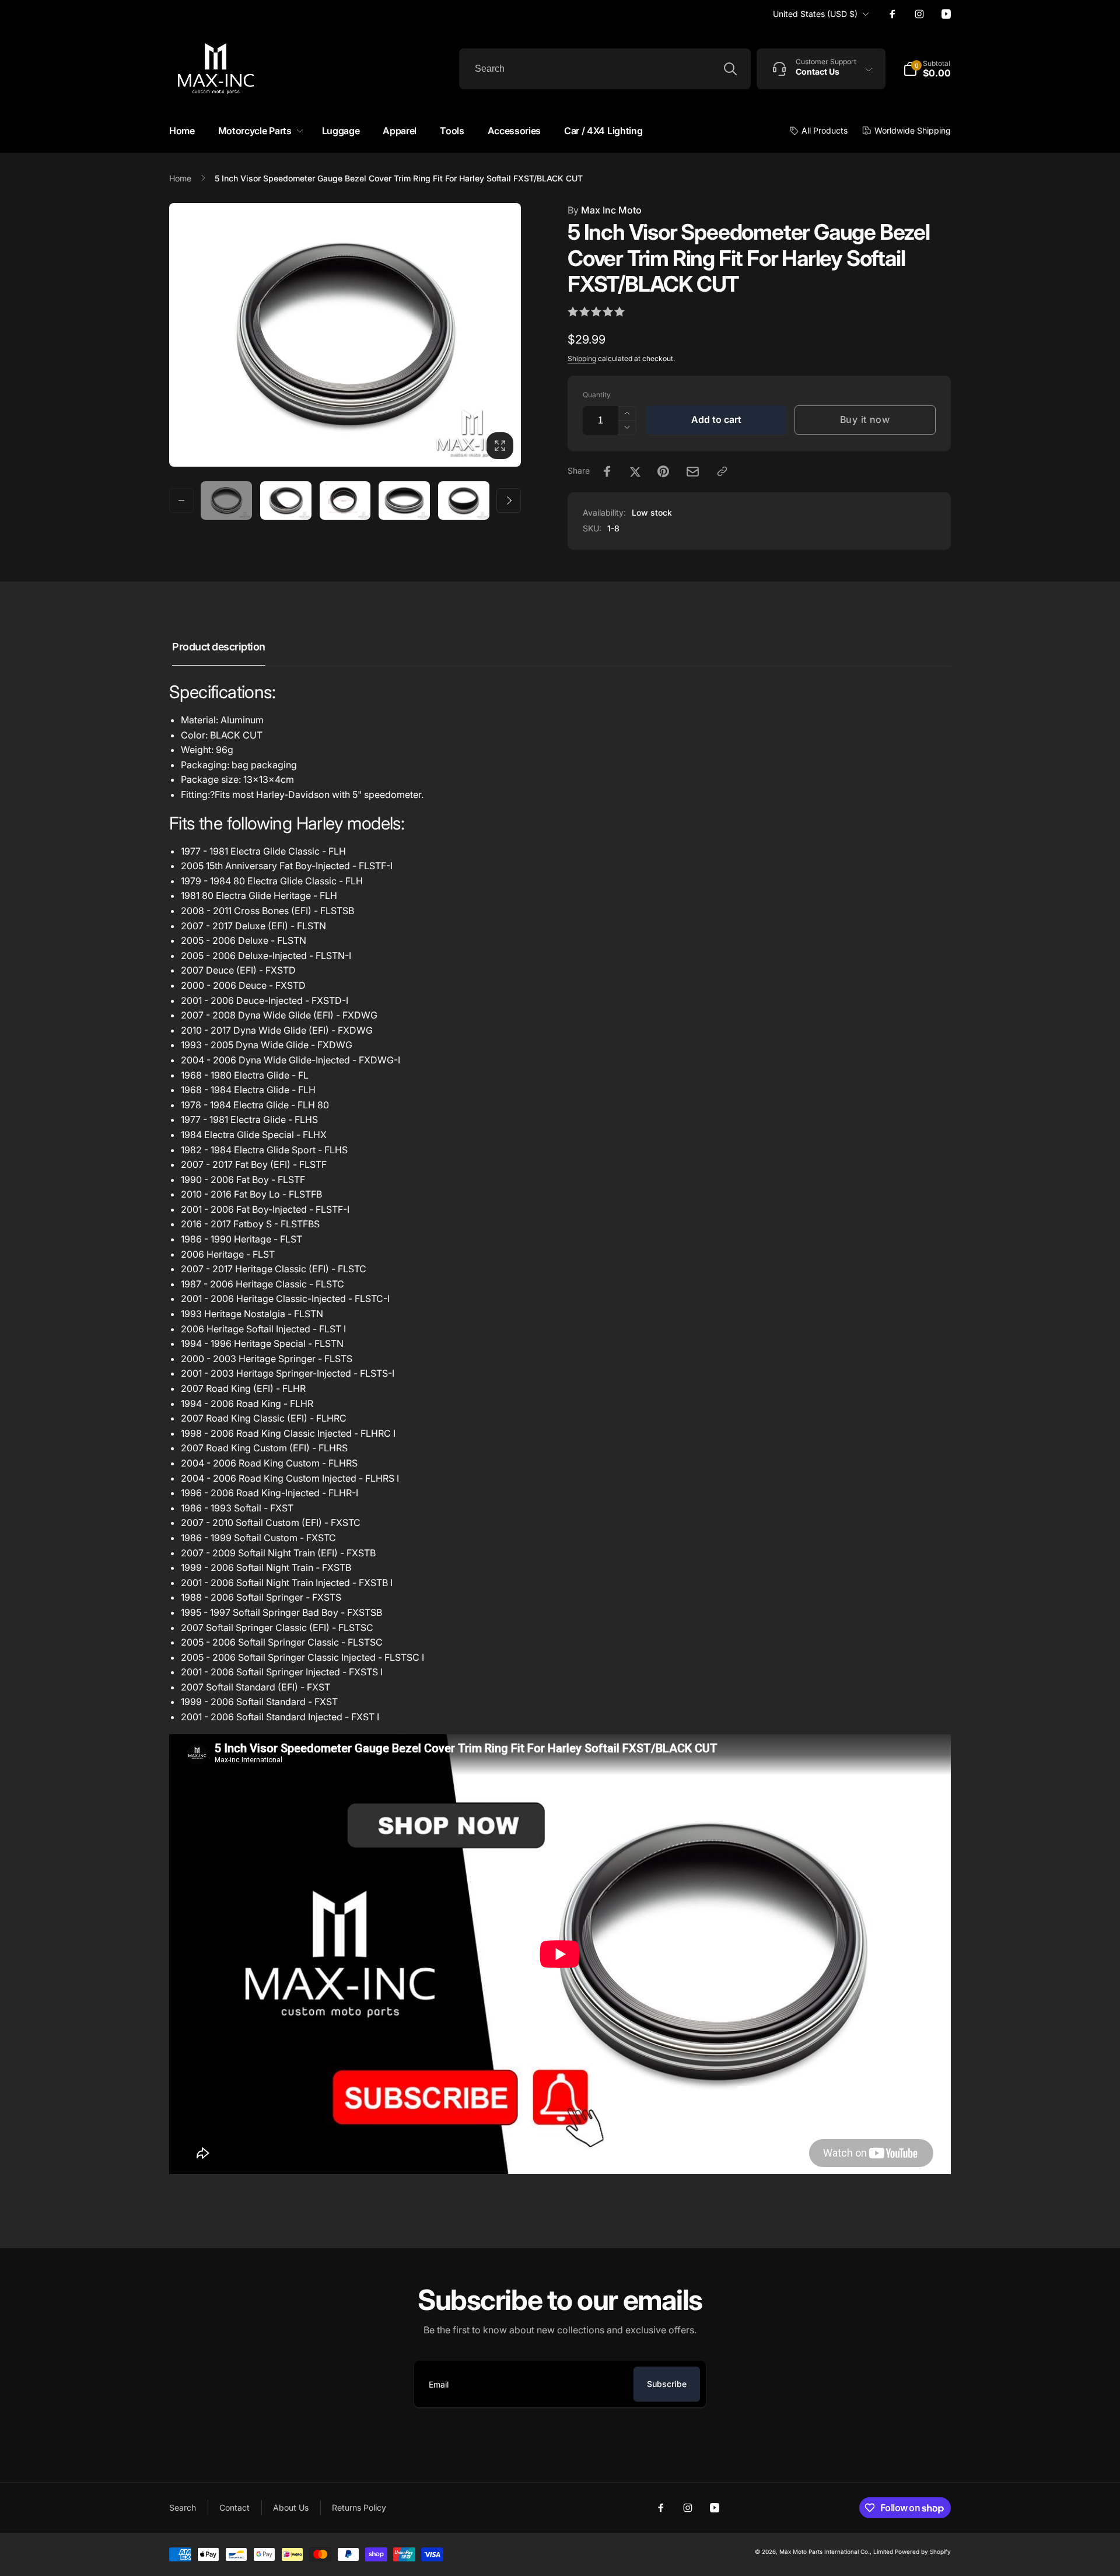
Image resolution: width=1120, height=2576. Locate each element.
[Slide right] (509, 501)
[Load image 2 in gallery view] (286, 501)
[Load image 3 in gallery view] (345, 501)
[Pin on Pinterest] (663, 471)
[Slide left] (181, 501)
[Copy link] (722, 471)
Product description (219, 647)
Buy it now (865, 419)
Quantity (597, 395)
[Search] (730, 69)
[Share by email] (693, 472)
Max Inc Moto (605, 210)
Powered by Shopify (923, 2551)
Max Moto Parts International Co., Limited (836, 2551)
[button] (258, 131)
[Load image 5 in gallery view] (464, 501)
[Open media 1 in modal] (345, 335)
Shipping (582, 358)
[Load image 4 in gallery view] (404, 501)
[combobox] (605, 69)
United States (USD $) (815, 14)
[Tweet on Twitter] (635, 471)
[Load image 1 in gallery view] (226, 501)
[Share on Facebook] (607, 471)
